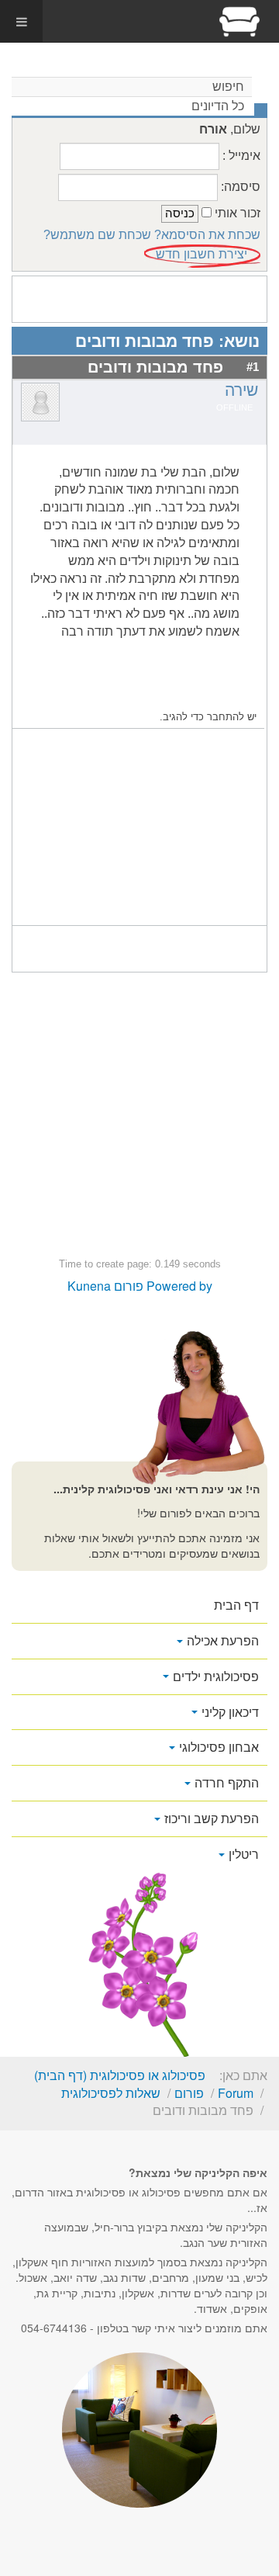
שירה (241, 390)
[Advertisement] (139, 828)
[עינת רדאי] (240, 21)
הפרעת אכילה (223, 1640)
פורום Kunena (105, 1286)
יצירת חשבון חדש (201, 254)
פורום (189, 2093)
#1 (253, 367)
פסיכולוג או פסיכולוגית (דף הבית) (120, 2075)
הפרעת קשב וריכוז (212, 1818)
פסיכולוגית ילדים (216, 1676)
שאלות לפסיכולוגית (111, 2093)
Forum (236, 2093)
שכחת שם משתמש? (97, 235)
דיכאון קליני (230, 1712)
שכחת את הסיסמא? (207, 235)
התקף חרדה (227, 1782)
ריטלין (244, 1854)
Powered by (179, 1286)
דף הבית (236, 1605)
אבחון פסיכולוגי (219, 1747)
